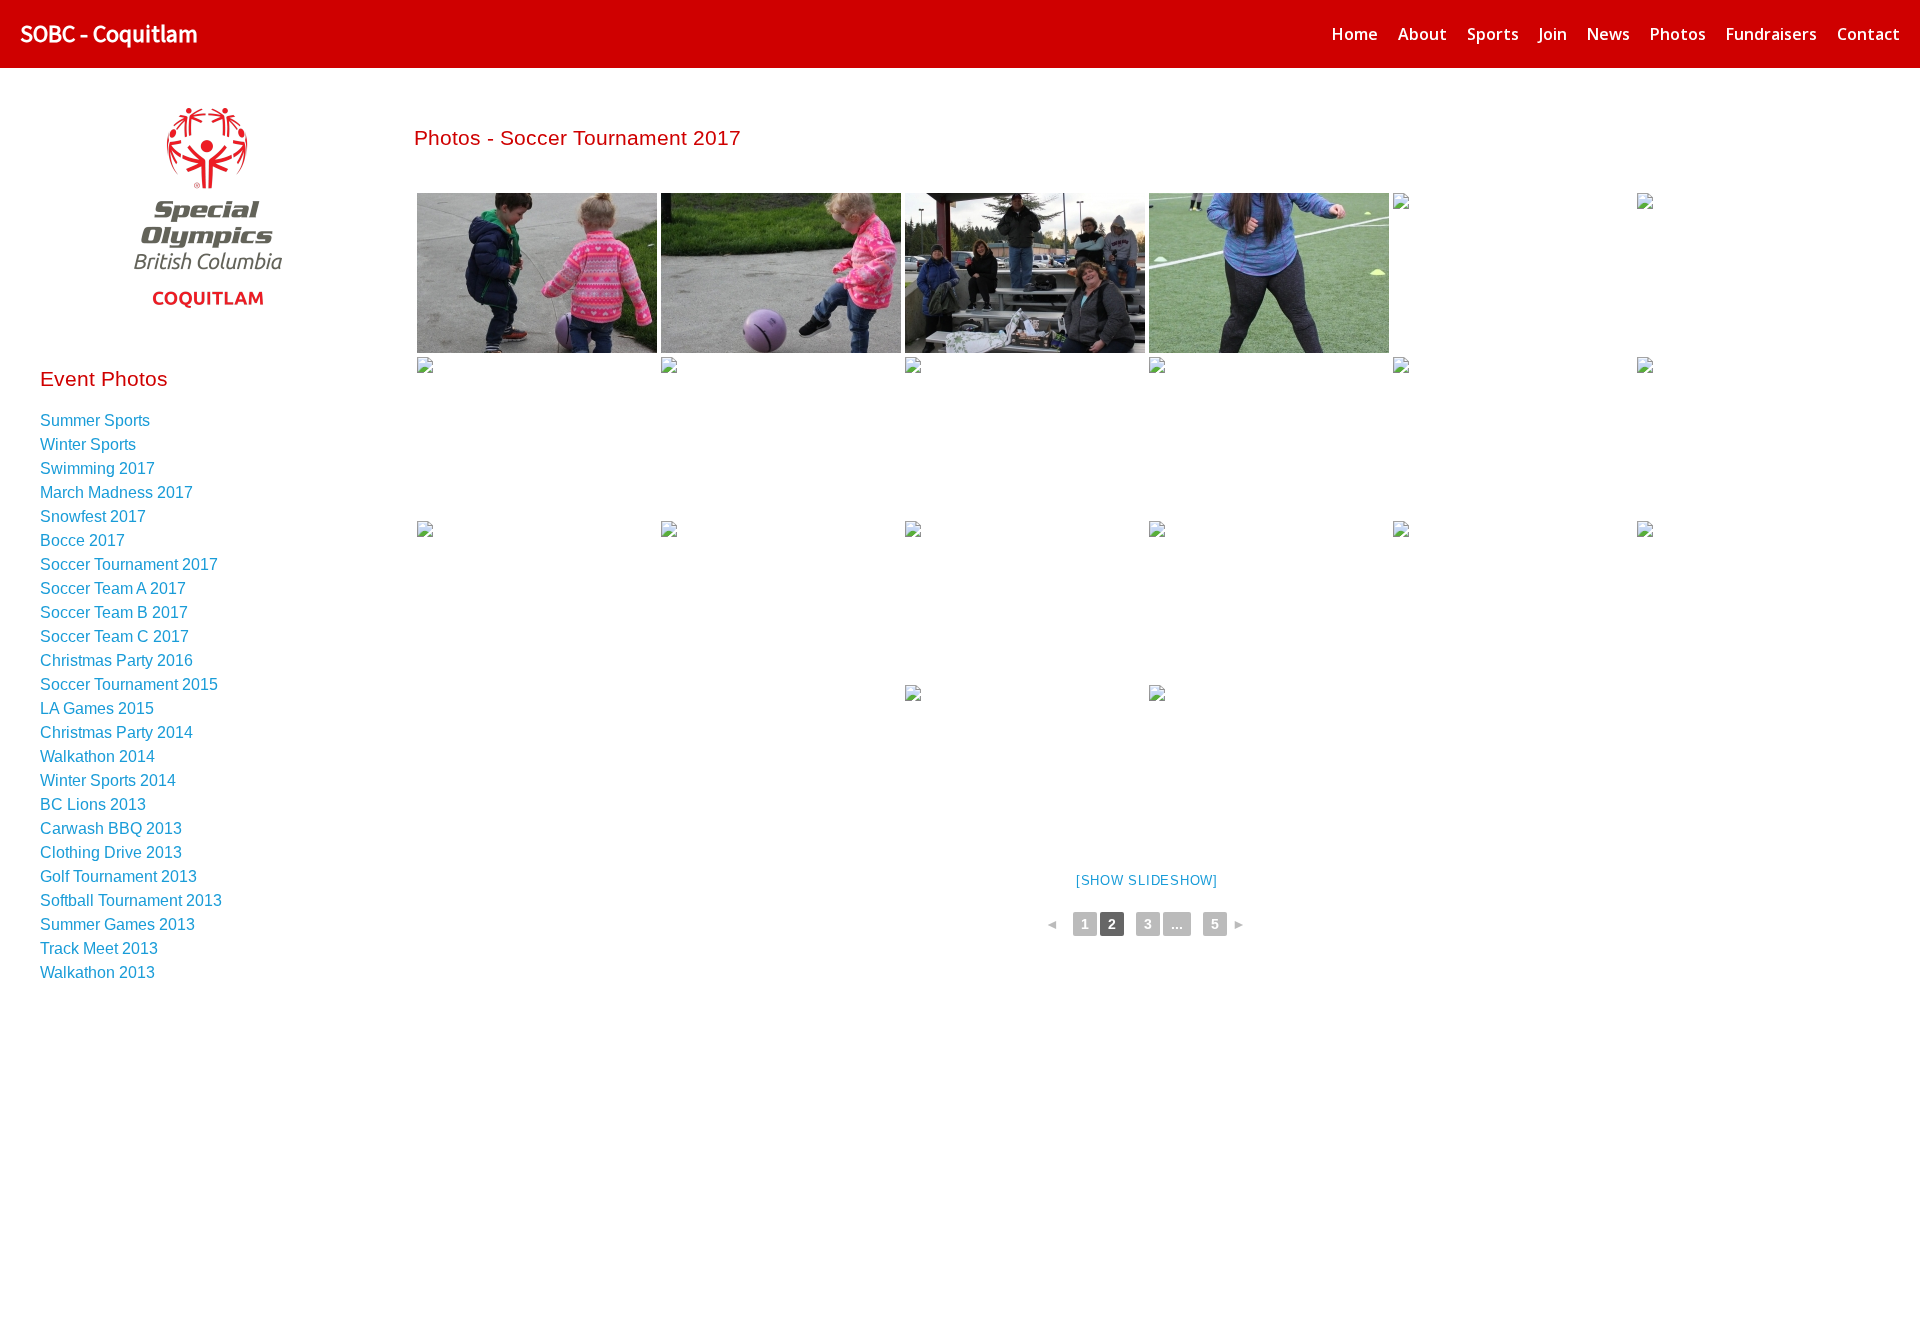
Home (1355, 34)
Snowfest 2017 (93, 516)
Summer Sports (95, 420)
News (1608, 34)
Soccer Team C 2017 (114, 636)
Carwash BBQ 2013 (111, 828)
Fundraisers (1771, 34)
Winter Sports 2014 (108, 780)
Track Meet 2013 (99, 948)
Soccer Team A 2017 (113, 588)
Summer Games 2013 (117, 924)
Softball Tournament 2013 (131, 900)
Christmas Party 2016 (116, 660)
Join (1553, 34)
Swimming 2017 (97, 468)
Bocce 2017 (82, 540)
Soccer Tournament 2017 (129, 564)
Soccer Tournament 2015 (129, 684)
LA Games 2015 (97, 708)
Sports (1493, 34)
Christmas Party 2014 (116, 732)
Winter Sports (88, 444)
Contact (1868, 34)
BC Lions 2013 (93, 804)
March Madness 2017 (116, 492)
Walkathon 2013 (97, 972)
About (1422, 34)
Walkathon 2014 (97, 756)
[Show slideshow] (1147, 880)
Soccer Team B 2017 (114, 612)
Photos (1678, 34)
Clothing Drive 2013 (111, 852)
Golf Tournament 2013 (118, 876)
